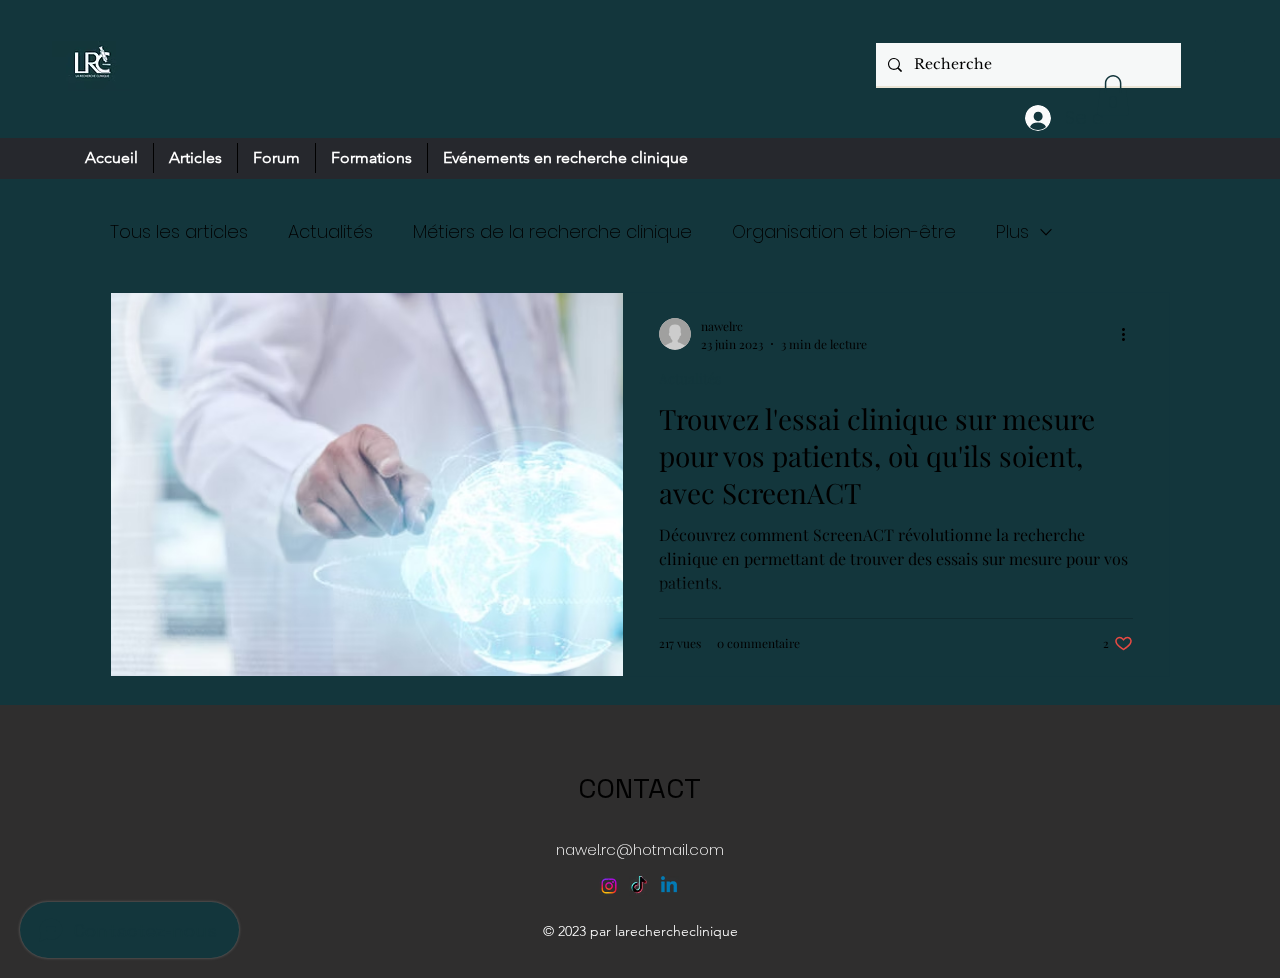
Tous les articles (179, 231)
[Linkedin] (669, 886)
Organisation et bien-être (844, 231)
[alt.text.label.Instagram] (609, 886)
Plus (1012, 231)
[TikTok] (639, 886)
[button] (1113, 95)
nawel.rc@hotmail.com (640, 849)
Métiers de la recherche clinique (552, 231)
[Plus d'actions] (1130, 334)
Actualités (330, 231)
